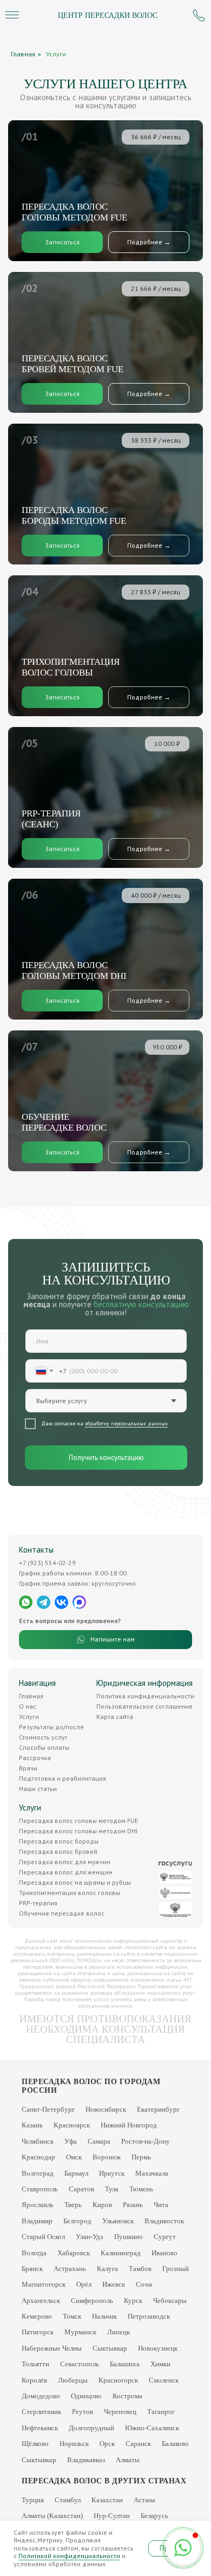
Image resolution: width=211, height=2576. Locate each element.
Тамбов (140, 2269)
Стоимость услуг (43, 1737)
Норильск (74, 2444)
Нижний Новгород (129, 2125)
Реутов (83, 2412)
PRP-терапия (38, 1903)
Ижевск (114, 2284)
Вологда (34, 2253)
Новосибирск (106, 2109)
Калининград (121, 2253)
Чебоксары (170, 2301)
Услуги (56, 54)
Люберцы (73, 2380)
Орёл (84, 2284)
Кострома (127, 2396)
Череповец (120, 2412)
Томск (72, 2316)
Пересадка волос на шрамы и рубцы (75, 1882)
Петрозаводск (149, 2316)
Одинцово (86, 2396)
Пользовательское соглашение (144, 1706)
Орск (107, 2444)
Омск (74, 2157)
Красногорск (118, 2380)
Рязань (133, 2205)
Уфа (71, 2141)
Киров (102, 2205)
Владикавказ (86, 2460)
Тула (112, 2189)
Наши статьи (38, 1789)
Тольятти (35, 2364)
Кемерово (37, 2316)
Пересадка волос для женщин (66, 1872)
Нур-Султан (112, 2516)
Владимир (37, 2221)
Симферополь (92, 2301)
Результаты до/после (51, 1727)
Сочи (144, 2284)
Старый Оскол (43, 2237)
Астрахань (70, 2269)
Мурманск (80, 2332)
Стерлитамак (41, 2412)
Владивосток (164, 2221)
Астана (144, 2500)
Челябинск (38, 2141)
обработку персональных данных (126, 1423)
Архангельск (41, 2301)
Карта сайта (115, 1717)
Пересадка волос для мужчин (65, 1862)
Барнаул (76, 2173)
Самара (99, 2141)
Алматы (128, 2460)
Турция (33, 2500)
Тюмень (141, 2189)
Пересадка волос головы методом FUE (78, 1821)
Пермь (141, 2157)
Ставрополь (40, 2189)
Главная (23, 54)
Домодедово (41, 2396)
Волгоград (38, 2173)
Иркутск (112, 2173)
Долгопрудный (91, 2428)
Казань (32, 2125)
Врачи (28, 1768)
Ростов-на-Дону (146, 2141)
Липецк (118, 2332)
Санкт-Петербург (48, 2109)
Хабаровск (74, 2253)
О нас (28, 1706)
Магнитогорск (44, 2284)
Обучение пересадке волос (62, 1913)
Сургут (165, 2237)
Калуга (107, 2269)
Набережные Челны (52, 2348)
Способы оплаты (44, 1747)
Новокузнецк (158, 2348)
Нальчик (104, 2316)
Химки (160, 2364)
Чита (161, 2205)
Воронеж (107, 2157)
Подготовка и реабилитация (62, 1778)
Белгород (77, 2221)
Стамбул (68, 2500)
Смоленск (164, 2380)
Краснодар (38, 2157)
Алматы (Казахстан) (52, 2516)
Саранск (138, 2444)
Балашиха (125, 2364)
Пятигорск (38, 2332)
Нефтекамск (40, 2428)
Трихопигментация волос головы (70, 1893)
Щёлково (35, 2444)
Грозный (176, 2269)
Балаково (175, 2444)
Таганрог (161, 2412)
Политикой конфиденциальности (69, 2556)
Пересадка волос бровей (58, 1851)
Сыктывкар (110, 2348)
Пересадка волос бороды (59, 1841)
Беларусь (154, 2516)
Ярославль (38, 2205)
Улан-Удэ (90, 2237)
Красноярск (72, 2125)
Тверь (73, 2205)
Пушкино (128, 2237)
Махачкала (152, 2173)
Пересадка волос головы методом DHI (78, 1831)
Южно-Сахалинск (152, 2428)
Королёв (34, 2380)
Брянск (32, 2269)
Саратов (81, 2189)
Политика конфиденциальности (145, 1696)
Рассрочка (35, 1758)
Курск (133, 2301)
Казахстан (107, 2500)
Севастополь (80, 2364)
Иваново (164, 2253)
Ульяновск (118, 2221)
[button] (62, 394)
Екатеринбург (158, 2109)
